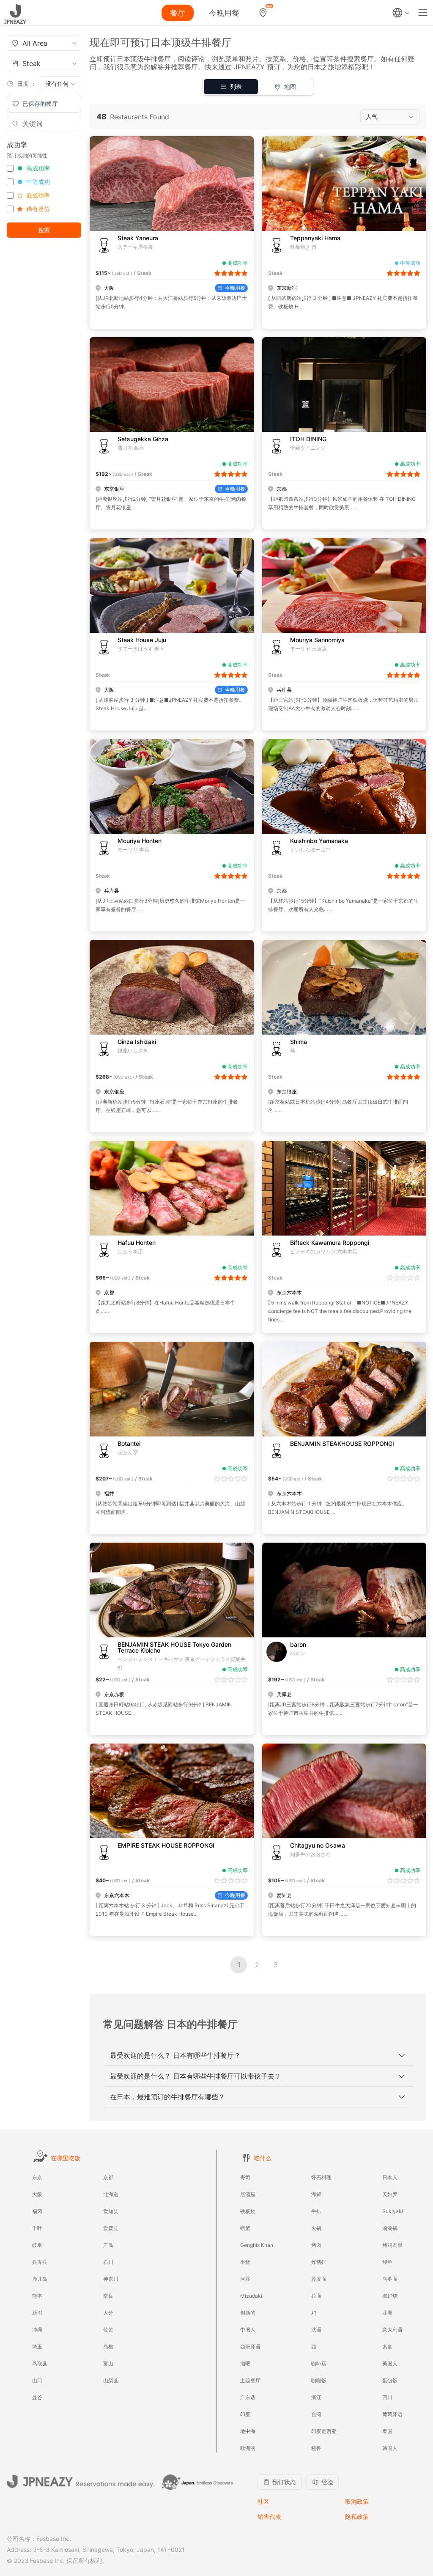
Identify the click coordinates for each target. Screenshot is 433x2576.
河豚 (245, 2279)
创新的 (248, 2313)
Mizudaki (251, 2296)
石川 (108, 2262)
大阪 (37, 2194)
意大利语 (392, 2330)
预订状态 (284, 2482)
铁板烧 (248, 2211)
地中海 (248, 2431)
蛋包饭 (390, 2380)
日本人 (390, 2177)
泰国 (387, 2431)
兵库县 (40, 2262)
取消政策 (357, 2501)
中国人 (248, 2330)
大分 (108, 2313)
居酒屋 (248, 2194)
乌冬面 (390, 2279)
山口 (37, 2380)
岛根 (108, 2347)
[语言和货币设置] (401, 13)
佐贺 (108, 2330)
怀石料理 (321, 2177)
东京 (37, 2177)
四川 (387, 2397)
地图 (290, 87)
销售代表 (269, 2517)
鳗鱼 (387, 2262)
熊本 (37, 2296)
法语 (316, 2330)
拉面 (316, 2296)
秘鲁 (316, 2448)
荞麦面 (319, 2279)
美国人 (390, 2363)
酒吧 (245, 2363)
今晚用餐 (224, 13)
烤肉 (316, 2245)
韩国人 (390, 2448)
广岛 (108, 2245)
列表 (236, 87)
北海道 (111, 2194)
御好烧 (390, 2296)
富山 (108, 2363)
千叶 (37, 2228)
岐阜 (37, 2245)
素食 (387, 2347)
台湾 (316, 2414)
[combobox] (44, 43)
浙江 (316, 2397)
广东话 (248, 2397)
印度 (245, 2414)
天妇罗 (390, 2194)
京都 (108, 2177)
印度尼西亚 (324, 2431)
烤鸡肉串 (392, 2245)
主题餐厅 (250, 2380)
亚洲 (387, 2313)
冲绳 (37, 2330)
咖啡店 (319, 2363)
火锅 (316, 2228)
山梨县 (111, 2380)
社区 (263, 2501)
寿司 (245, 2177)
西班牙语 (250, 2347)
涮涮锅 (390, 2228)
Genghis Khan (257, 2245)
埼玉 (37, 2347)
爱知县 (111, 2211)
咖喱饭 (319, 2380)
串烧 (245, 2262)
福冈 (37, 2211)
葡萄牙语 (392, 2414)
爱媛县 (111, 2228)
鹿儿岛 (40, 2279)
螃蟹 (245, 2228)
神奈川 (111, 2279)
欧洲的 (248, 2448)
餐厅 (178, 13)
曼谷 (37, 2397)
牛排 (316, 2211)
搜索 (44, 230)
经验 (327, 2482)
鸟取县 (40, 2363)
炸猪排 (319, 2262)
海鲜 (316, 2194)
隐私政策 (357, 2517)
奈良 (108, 2296)
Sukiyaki (393, 2211)
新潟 (37, 2313)
